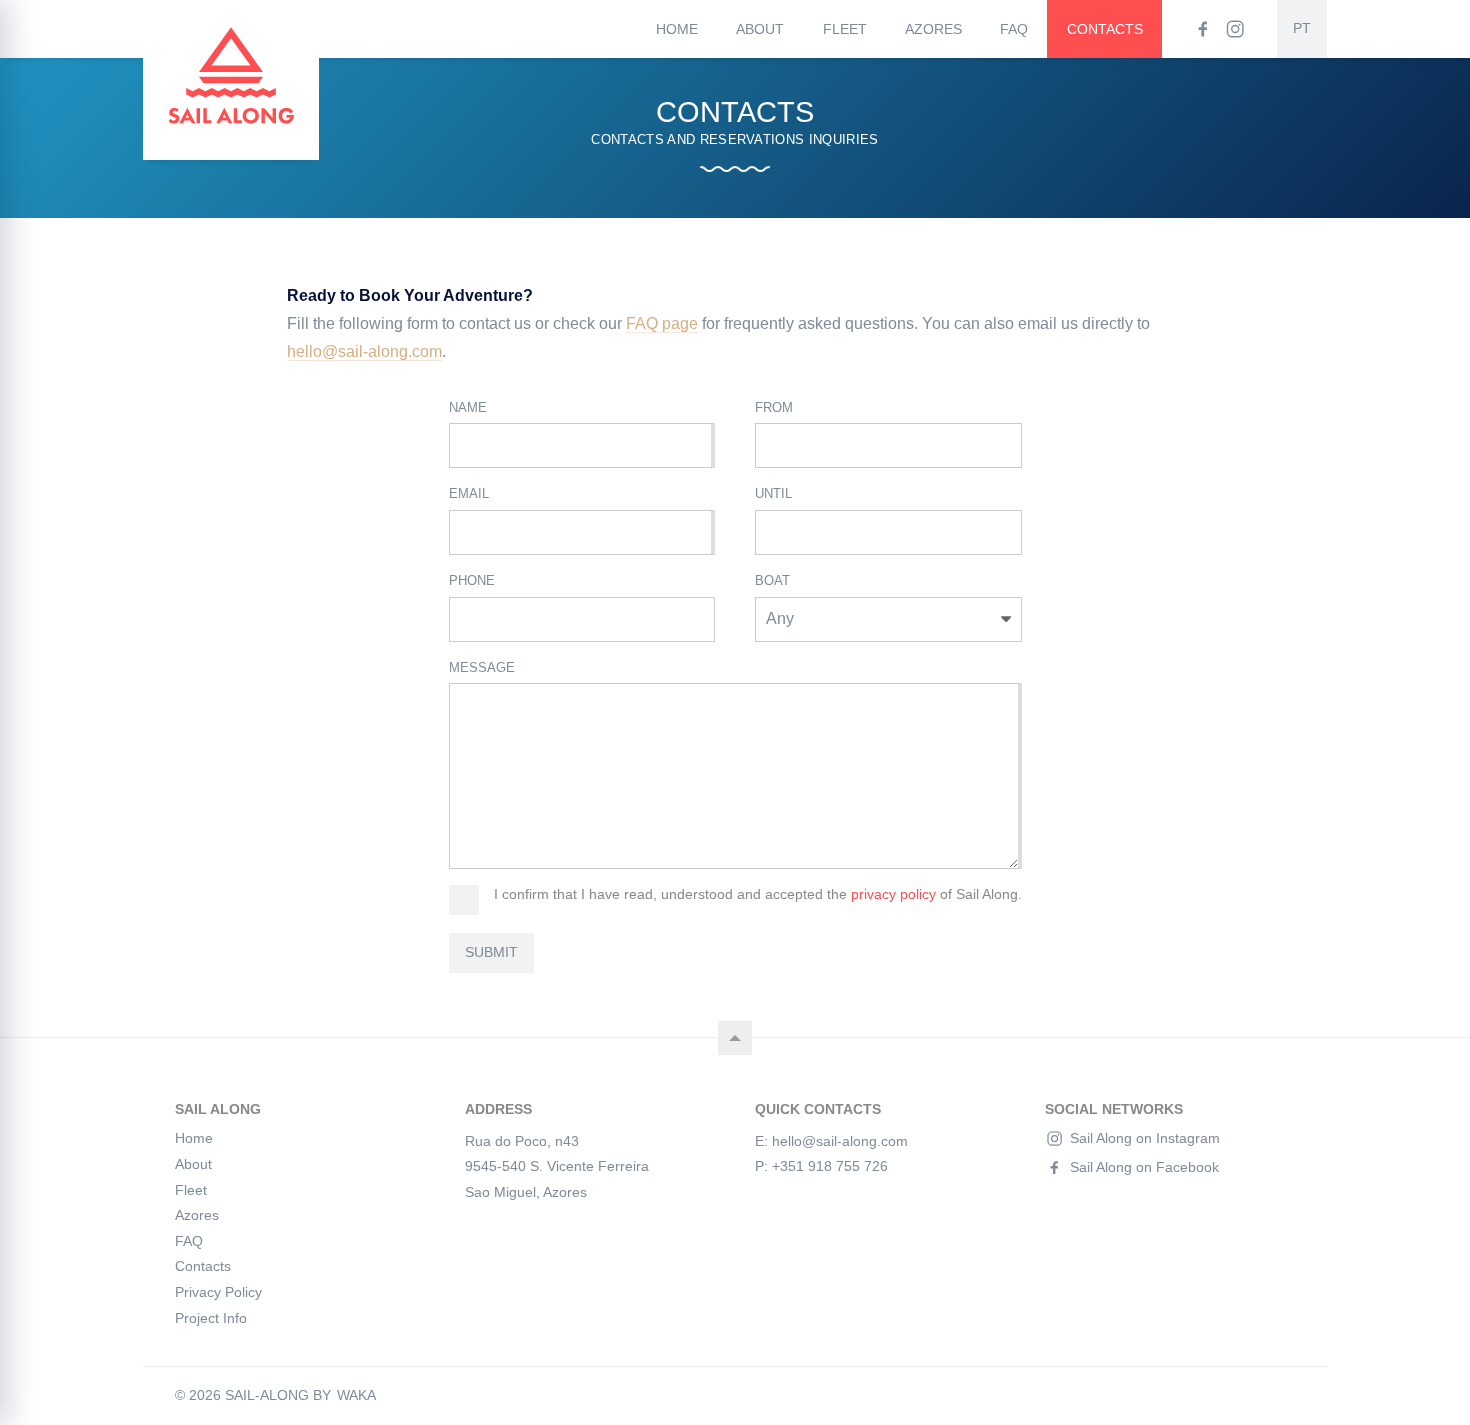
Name (468, 407)
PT (1302, 28)
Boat (772, 580)
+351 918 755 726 (830, 1166)
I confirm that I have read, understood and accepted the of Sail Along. (758, 894)
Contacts (1105, 29)
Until (773, 493)
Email (469, 493)
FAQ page (662, 323)
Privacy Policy (218, 1292)
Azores (933, 29)
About (760, 29)
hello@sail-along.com (364, 351)
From (774, 407)
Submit (491, 952)
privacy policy (893, 894)
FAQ (1014, 29)
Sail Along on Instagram (1145, 1138)
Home (677, 29)
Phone (472, 580)
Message (482, 667)
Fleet (845, 29)
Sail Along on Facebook (1144, 1167)
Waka (356, 1396)
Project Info (211, 1318)
